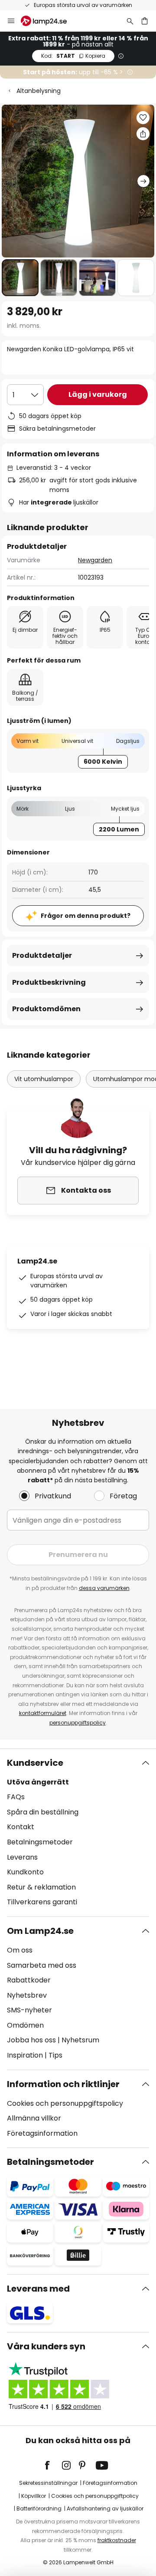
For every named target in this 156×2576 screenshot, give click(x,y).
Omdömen (25, 2025)
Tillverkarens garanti (42, 1902)
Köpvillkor (34, 2496)
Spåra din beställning (43, 1812)
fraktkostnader (117, 2540)
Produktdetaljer (42, 955)
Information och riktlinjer (63, 2084)
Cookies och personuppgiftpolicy (95, 2496)
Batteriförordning (39, 2508)
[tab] (78, 1833)
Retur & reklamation (41, 1887)
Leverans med (38, 2289)
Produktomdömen (46, 1009)
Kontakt (21, 1827)
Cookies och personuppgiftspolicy (65, 2103)
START (73, 56)
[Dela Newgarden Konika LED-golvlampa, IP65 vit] (143, 134)
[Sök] (130, 21)
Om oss (20, 1950)
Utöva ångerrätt (38, 1782)
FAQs (16, 1797)
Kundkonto (25, 1872)
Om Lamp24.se (40, 1931)
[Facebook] (53, 2465)
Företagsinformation (42, 2133)
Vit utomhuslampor (44, 1079)
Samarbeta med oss (42, 1965)
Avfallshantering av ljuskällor (105, 2508)
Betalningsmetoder (40, 1842)
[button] (20, 278)
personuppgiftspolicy (78, 1723)
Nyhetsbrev (27, 1995)
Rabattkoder (29, 1980)
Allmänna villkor (34, 2118)
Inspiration (25, 2055)
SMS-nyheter (29, 2010)
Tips (55, 2055)
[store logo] (49, 21)
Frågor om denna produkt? (86, 916)
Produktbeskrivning (49, 982)
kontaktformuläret (43, 1713)
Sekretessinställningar (48, 2483)
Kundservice (35, 1763)
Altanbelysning (39, 91)
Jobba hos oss (31, 2040)
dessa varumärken (104, 1588)
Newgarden (95, 560)
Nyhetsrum (80, 2040)
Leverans (22, 1857)
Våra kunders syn (46, 2346)
